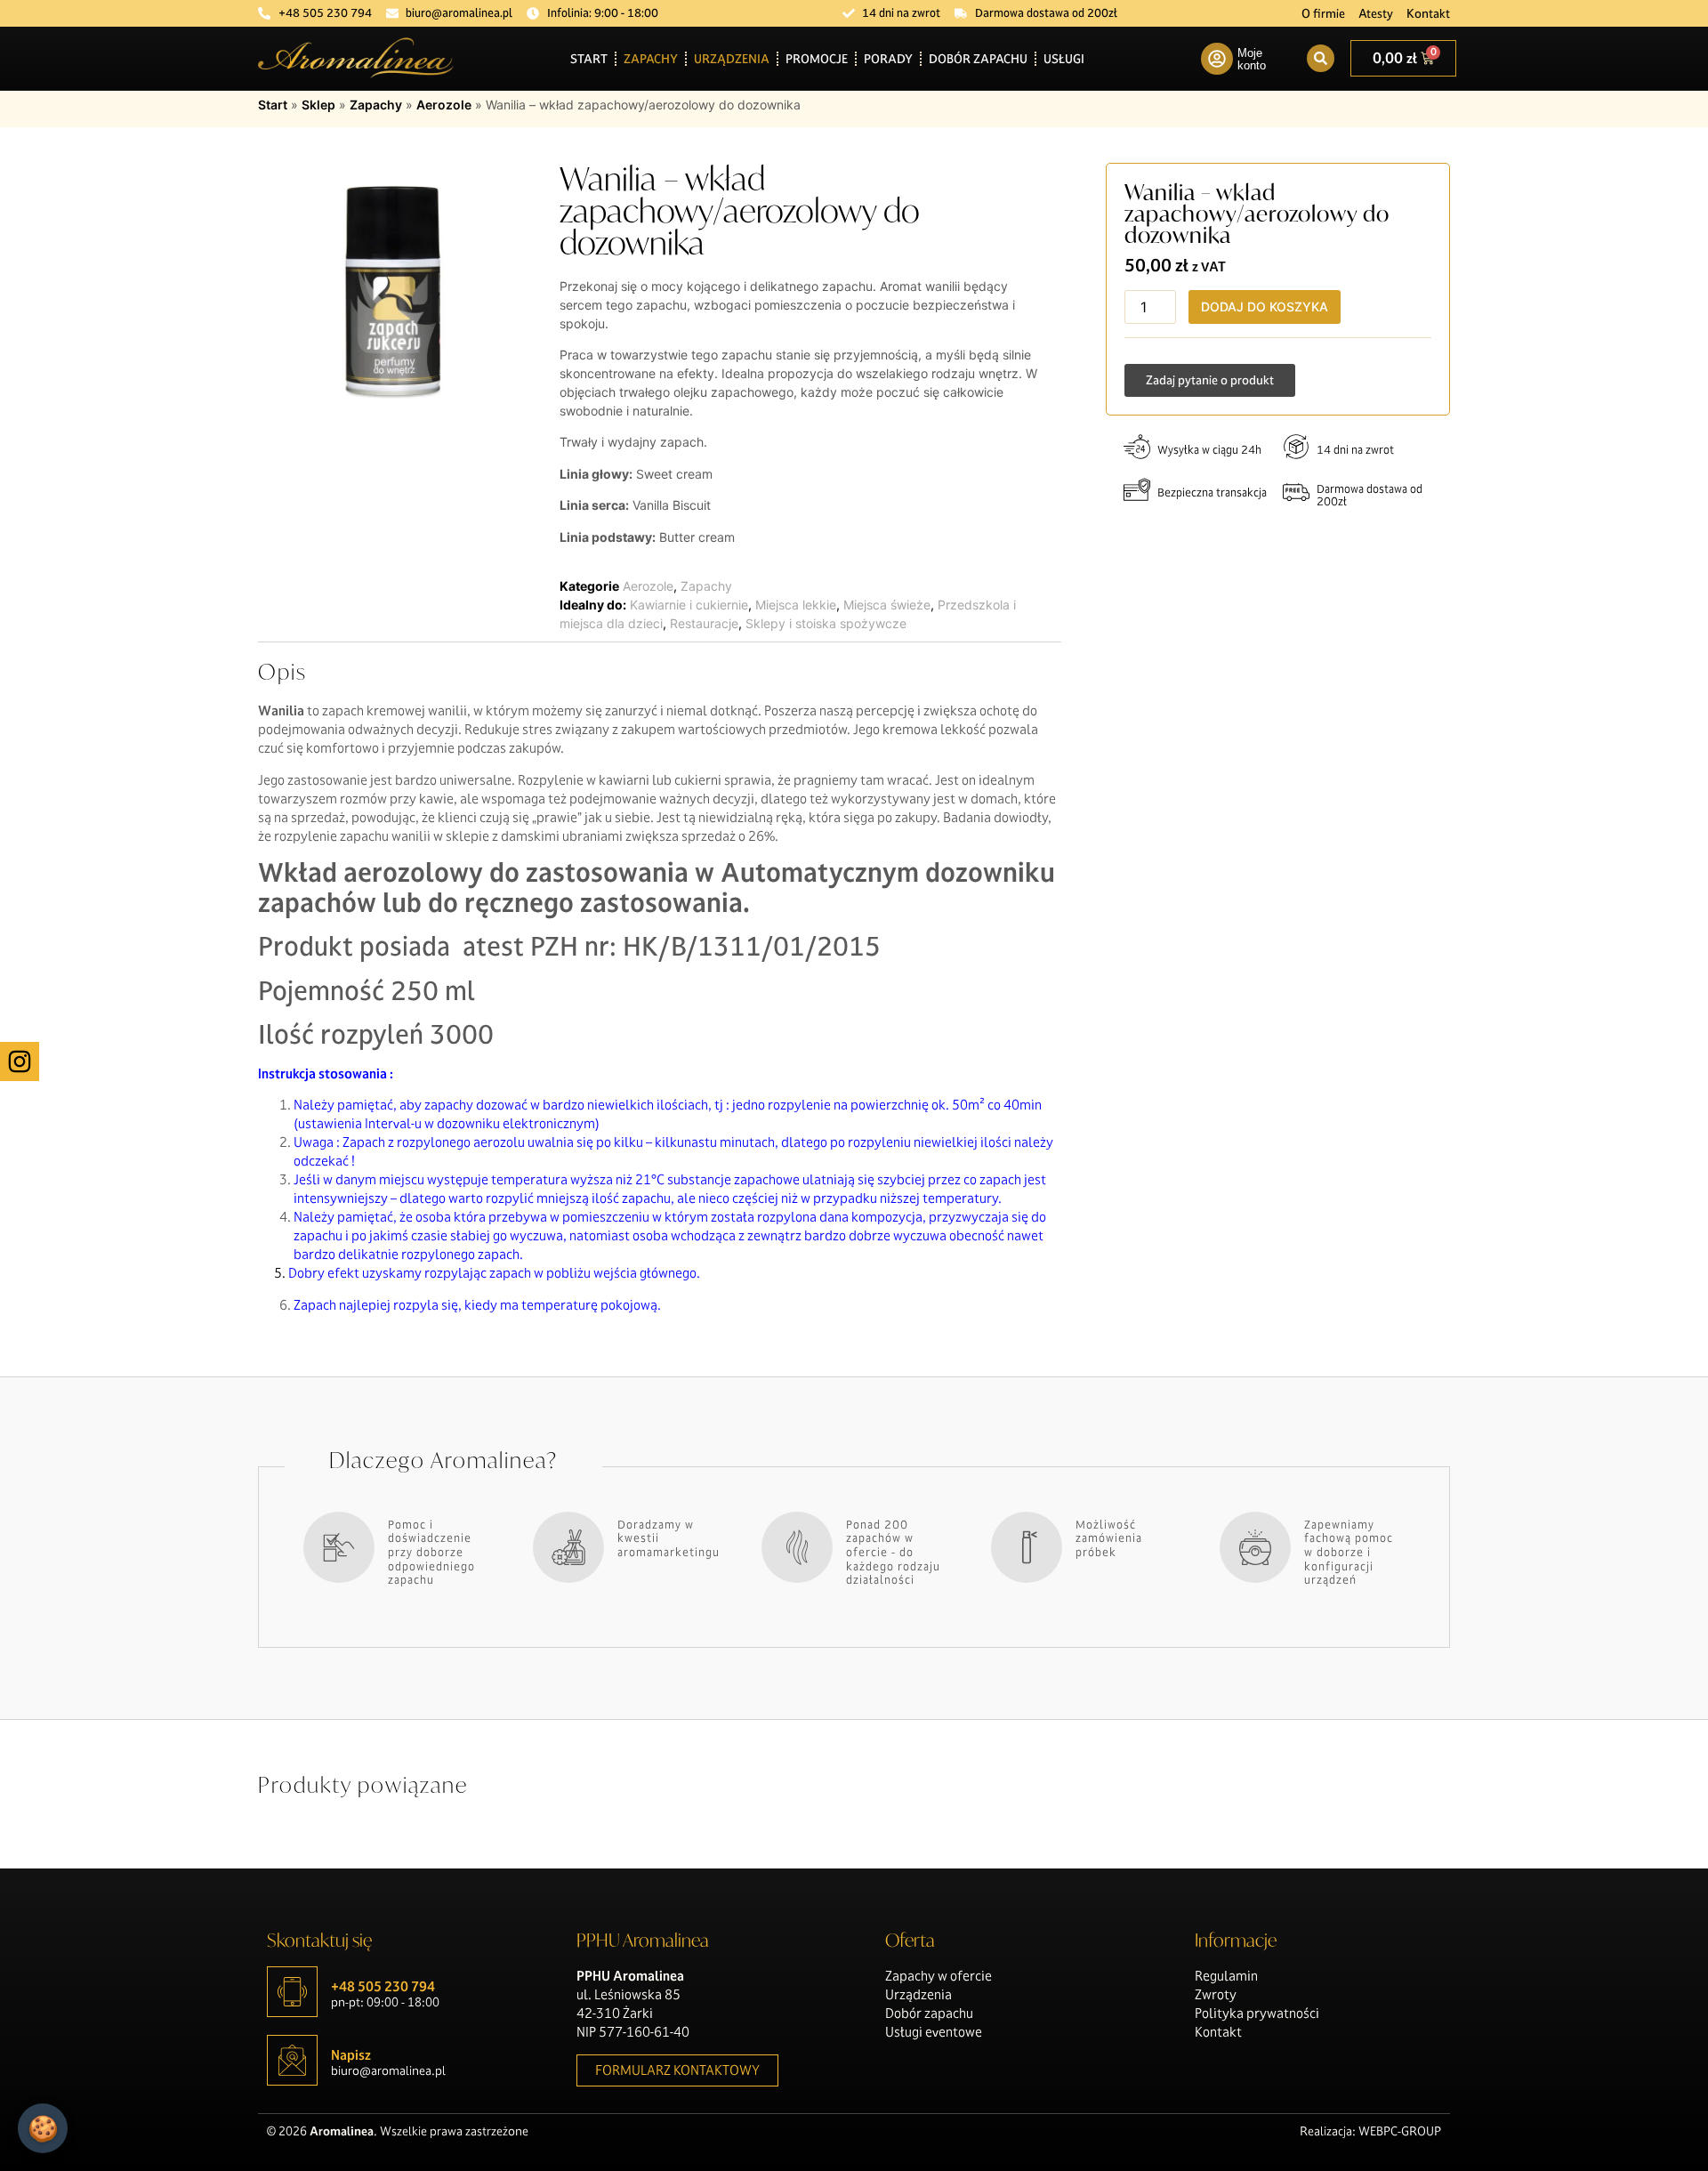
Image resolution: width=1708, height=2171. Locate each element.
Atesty (1376, 13)
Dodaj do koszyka (1265, 307)
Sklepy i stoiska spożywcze (826, 623)
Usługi (1064, 59)
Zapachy (651, 59)
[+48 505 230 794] (292, 1992)
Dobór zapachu (978, 59)
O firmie (1323, 13)
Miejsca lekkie (796, 605)
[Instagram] (20, 1061)
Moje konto (1252, 59)
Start (589, 59)
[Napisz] (292, 2060)
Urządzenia (732, 59)
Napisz (351, 2055)
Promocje (817, 59)
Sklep (318, 105)
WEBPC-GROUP (1400, 2131)
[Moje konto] (1217, 59)
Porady (888, 59)
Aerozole (444, 105)
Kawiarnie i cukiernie (689, 605)
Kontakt (1428, 13)
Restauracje (704, 623)
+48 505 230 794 (383, 1986)
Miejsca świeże (887, 605)
